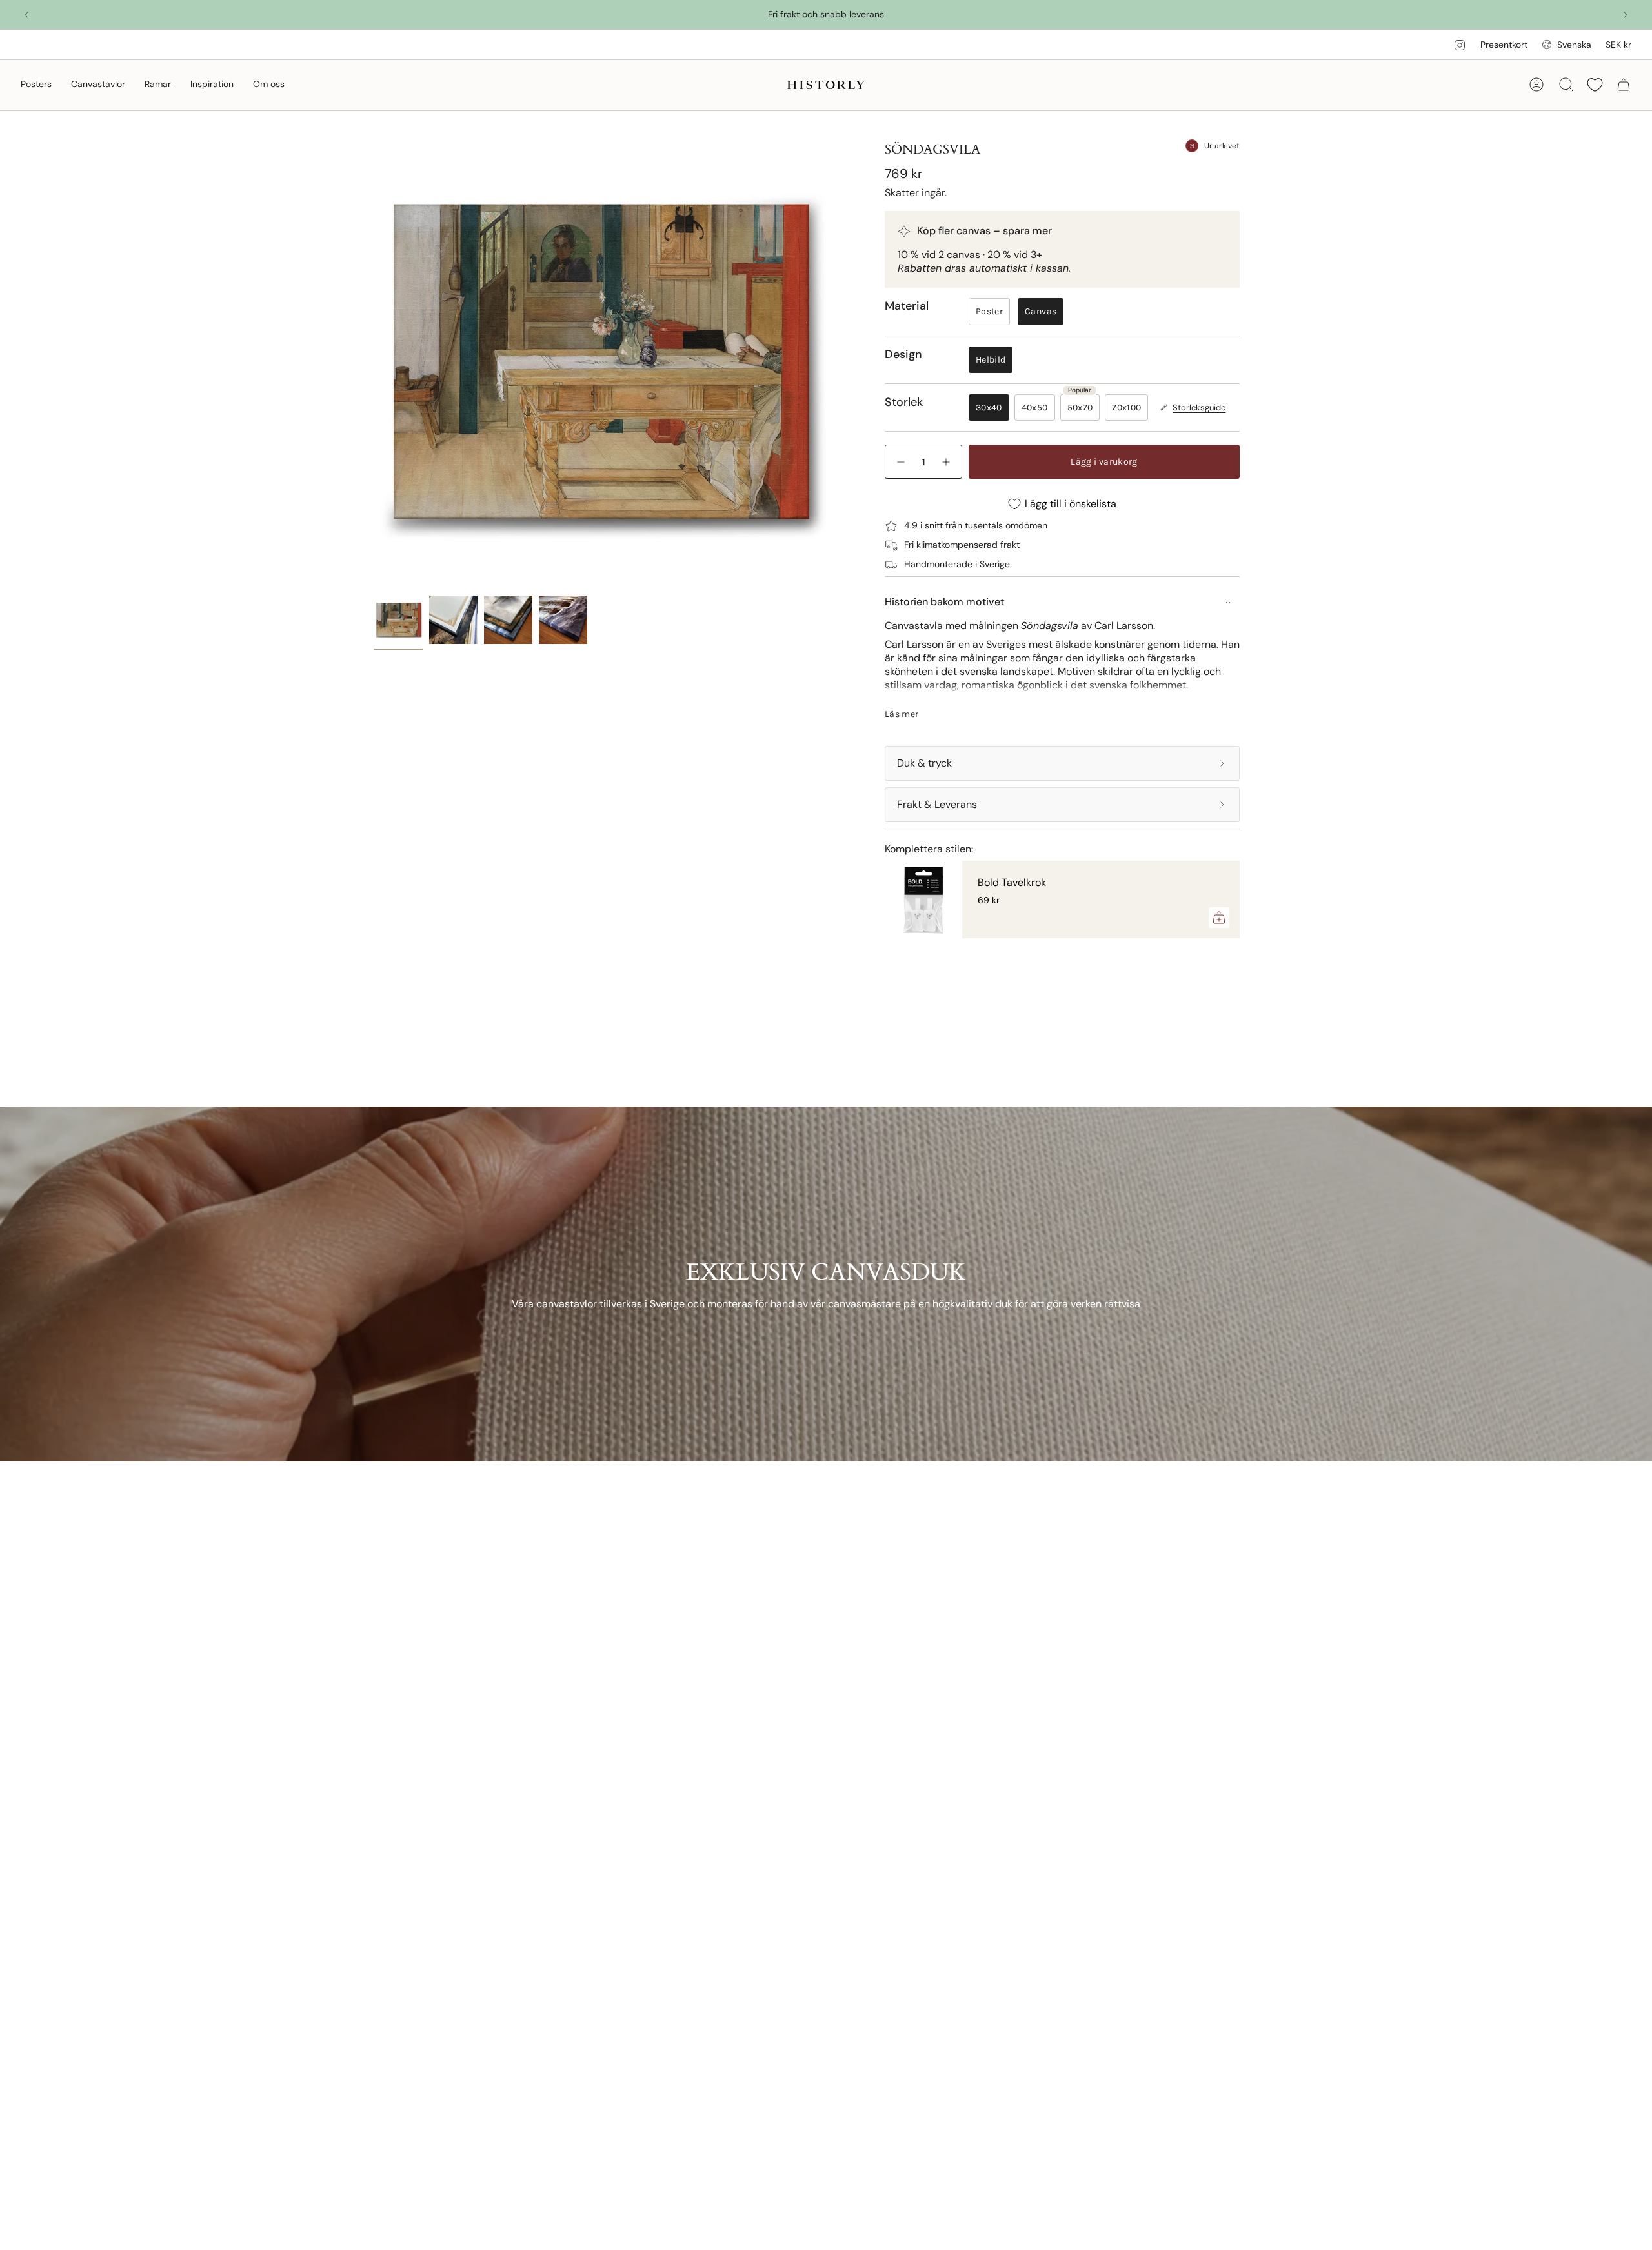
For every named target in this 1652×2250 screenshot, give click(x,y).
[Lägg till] (1219, 918)
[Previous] (26, 15)
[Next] (1626, 15)
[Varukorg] (1624, 85)
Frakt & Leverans (937, 804)
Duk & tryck (924, 763)
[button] (36, 85)
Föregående (374, 363)
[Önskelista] (1595, 85)
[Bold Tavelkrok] (923, 899)
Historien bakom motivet (944, 602)
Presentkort (1504, 45)
